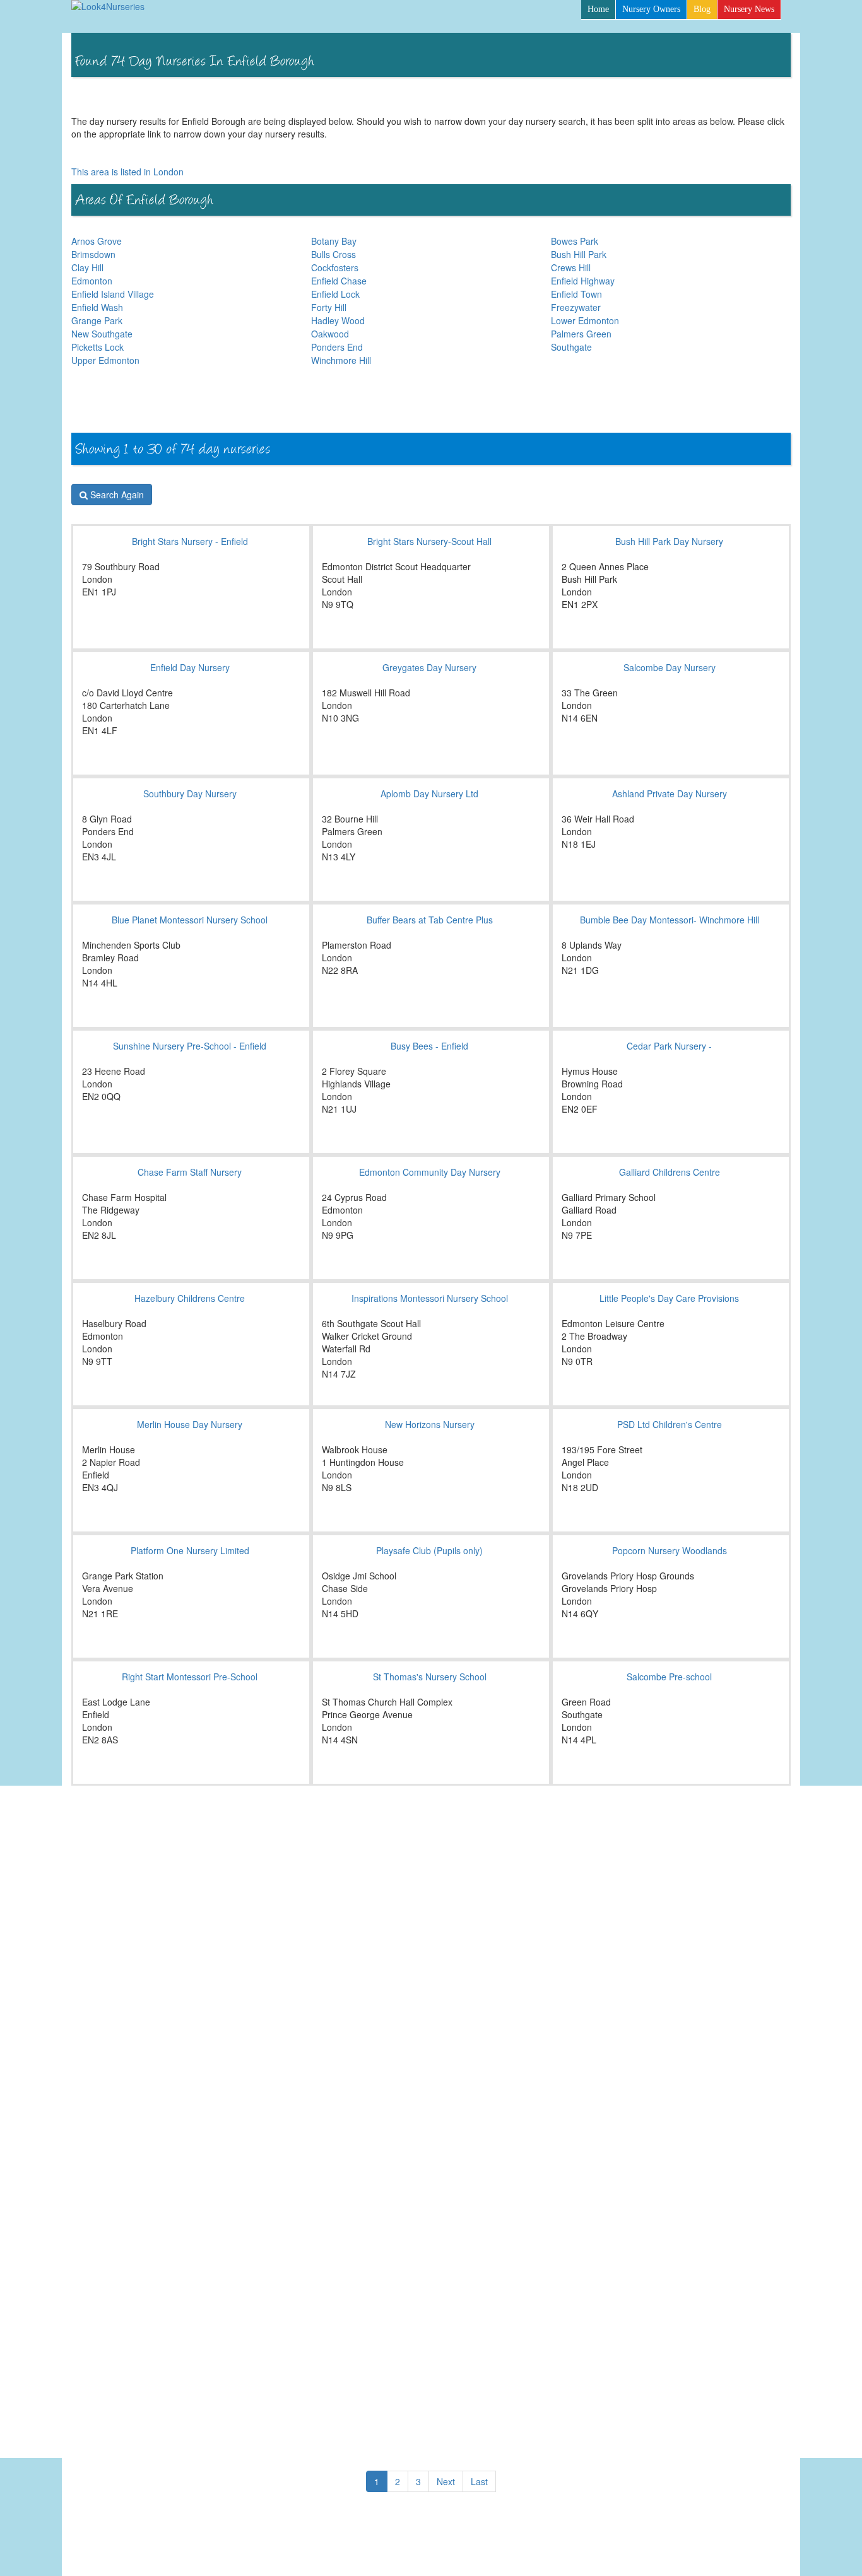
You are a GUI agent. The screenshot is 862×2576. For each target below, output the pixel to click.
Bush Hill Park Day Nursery (669, 541)
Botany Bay (334, 241)
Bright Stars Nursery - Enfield (190, 541)
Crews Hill (571, 267)
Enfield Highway (583, 281)
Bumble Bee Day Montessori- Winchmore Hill (670, 920)
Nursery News (749, 9)
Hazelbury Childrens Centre (190, 1298)
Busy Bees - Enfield (429, 1046)
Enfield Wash (97, 307)
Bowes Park (575, 241)
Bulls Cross (334, 254)
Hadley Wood (338, 320)
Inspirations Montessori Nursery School (430, 1298)
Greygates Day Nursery (429, 667)
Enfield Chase (339, 281)
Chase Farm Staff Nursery (190, 1172)
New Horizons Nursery (430, 1424)
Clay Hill (87, 267)
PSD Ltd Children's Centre (670, 1424)
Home (598, 9)
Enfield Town (576, 294)
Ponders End (337, 347)
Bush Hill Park (579, 254)
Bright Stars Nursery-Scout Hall (429, 541)
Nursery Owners (651, 9)
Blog (702, 9)
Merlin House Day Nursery (190, 1424)
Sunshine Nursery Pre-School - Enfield (190, 1046)
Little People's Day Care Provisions (669, 1298)
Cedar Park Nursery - (669, 1046)
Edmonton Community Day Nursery (430, 1172)
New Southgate (102, 334)
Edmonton (92, 281)
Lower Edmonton (585, 320)
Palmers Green (581, 334)
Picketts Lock (97, 347)
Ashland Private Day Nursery (670, 793)
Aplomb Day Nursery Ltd (429, 793)
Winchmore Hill (341, 360)
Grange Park (97, 320)
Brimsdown (93, 254)
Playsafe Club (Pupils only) (429, 1550)
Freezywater (576, 307)
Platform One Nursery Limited (190, 1550)
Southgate (571, 347)
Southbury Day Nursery (190, 793)
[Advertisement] (561, 399)
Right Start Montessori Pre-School (190, 1677)
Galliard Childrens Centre (670, 1172)
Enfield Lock (335, 294)
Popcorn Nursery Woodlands (670, 1550)
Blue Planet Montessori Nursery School (190, 920)
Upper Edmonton (105, 360)
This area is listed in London (127, 172)
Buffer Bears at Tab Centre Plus (430, 920)
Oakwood (330, 334)
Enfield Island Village (113, 294)
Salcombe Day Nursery (670, 667)
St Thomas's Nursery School (430, 1677)
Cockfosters (335, 267)
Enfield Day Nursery (190, 667)
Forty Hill (329, 307)
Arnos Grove (97, 241)
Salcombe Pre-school (669, 1677)
